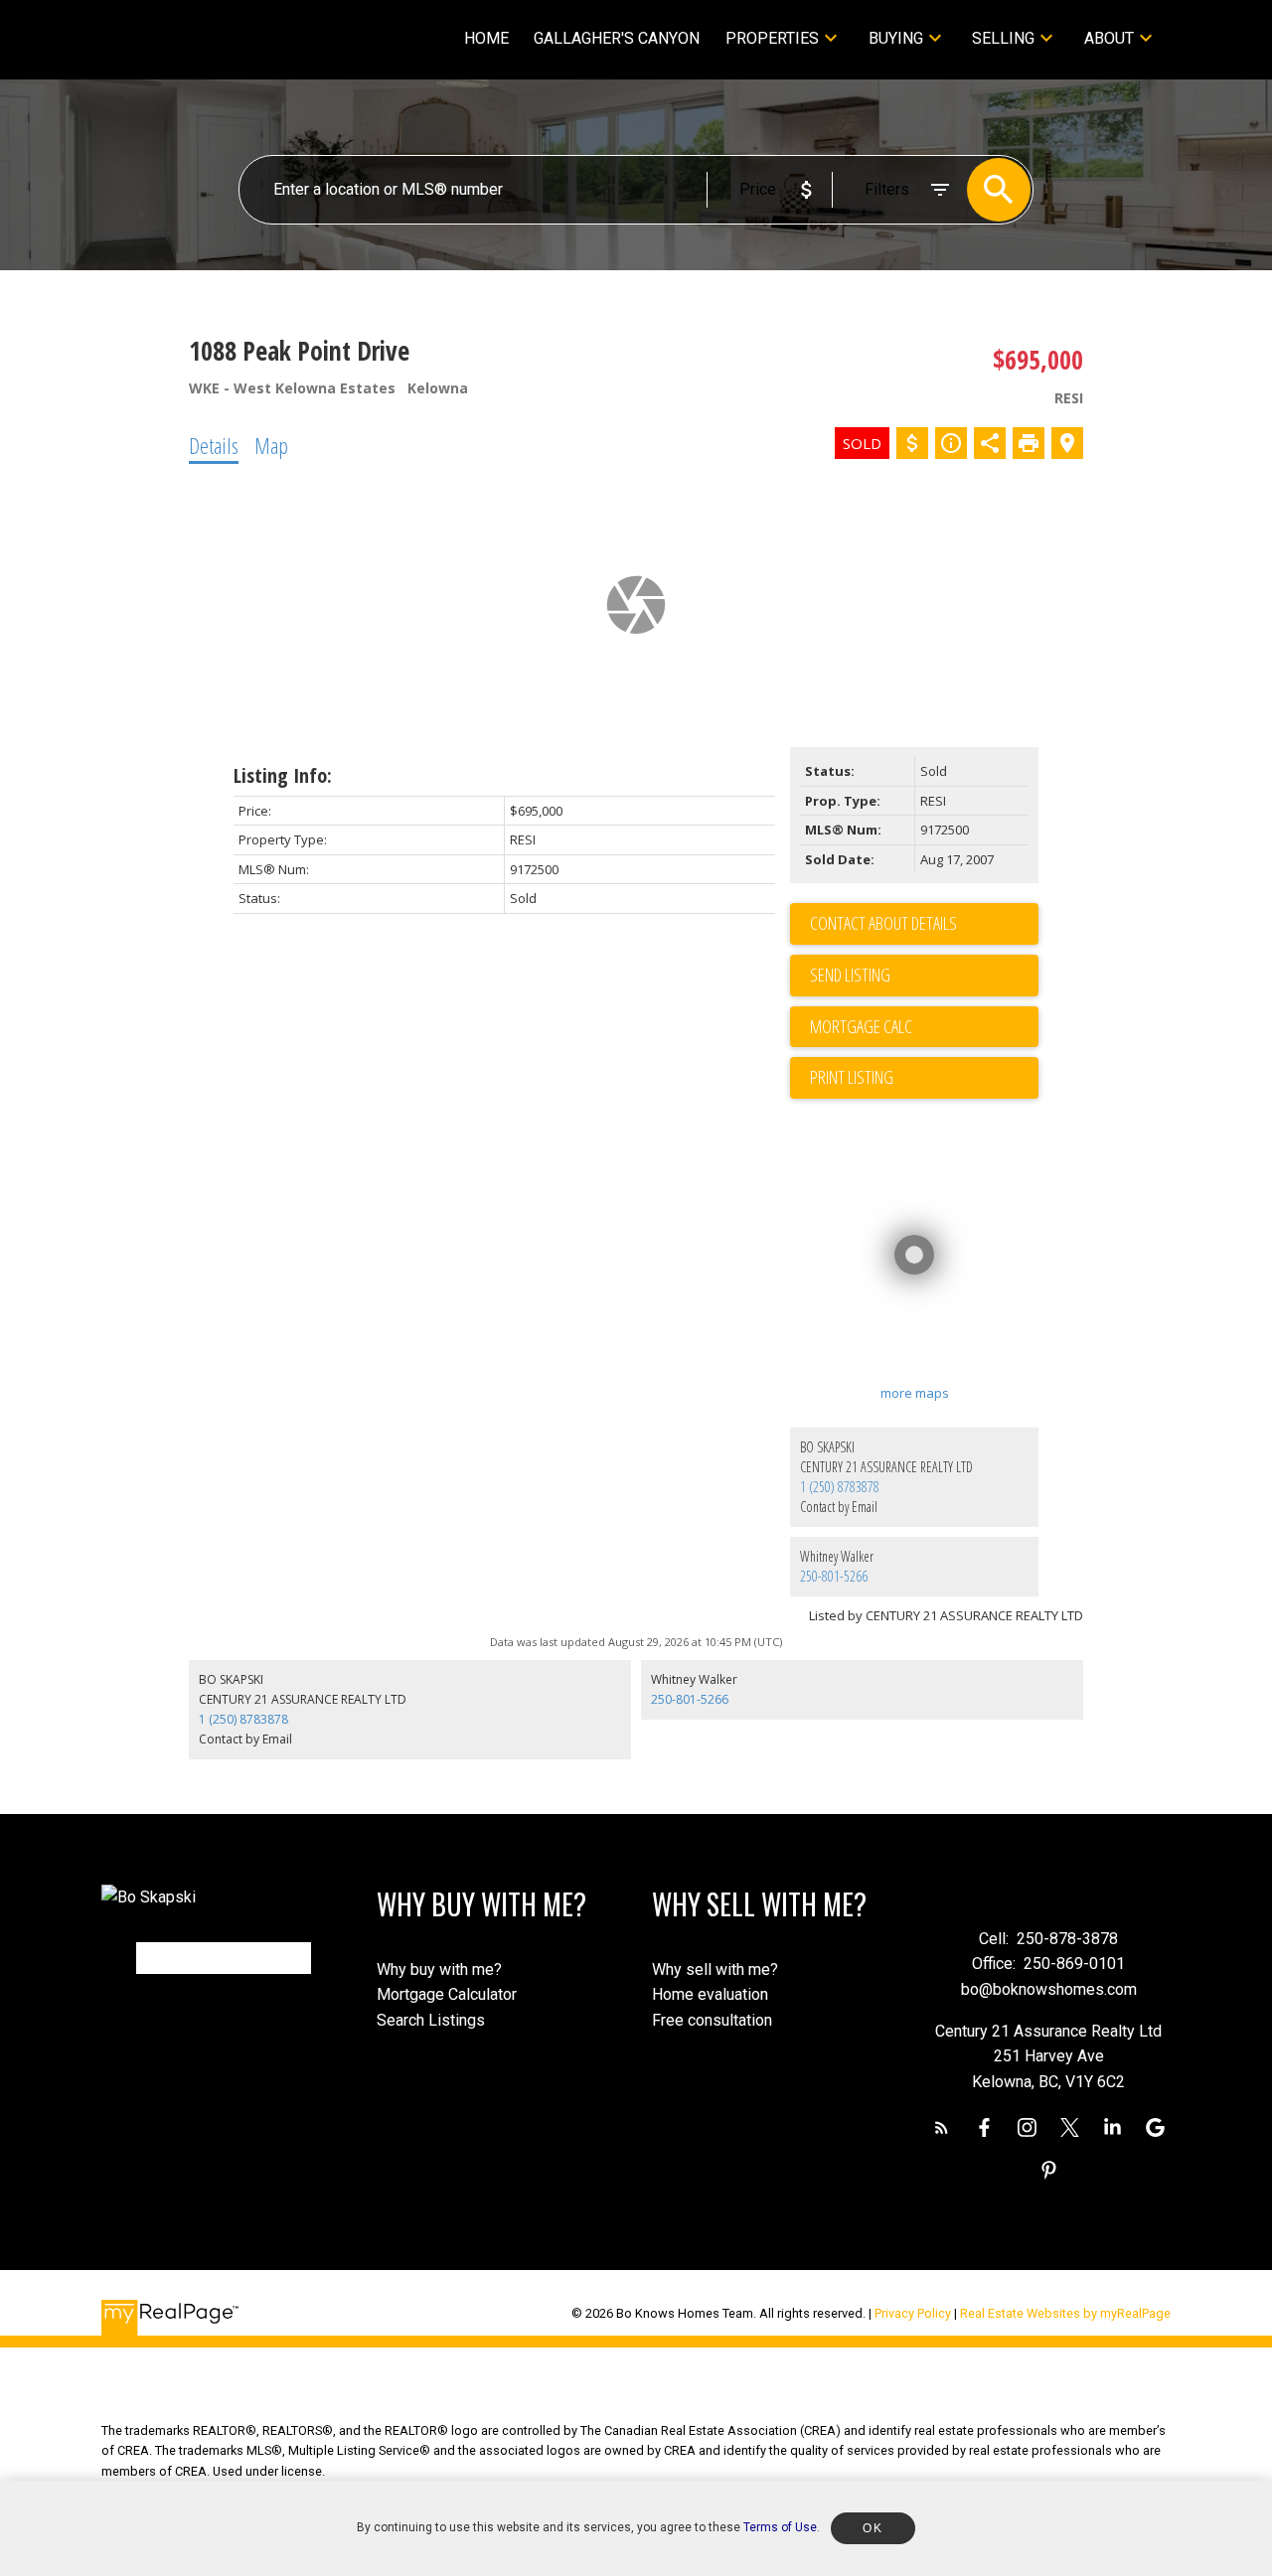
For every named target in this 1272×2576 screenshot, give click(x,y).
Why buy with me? (439, 1970)
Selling (1003, 38)
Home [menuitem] (486, 38)
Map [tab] (271, 445)
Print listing (852, 1077)
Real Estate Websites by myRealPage (1065, 2313)
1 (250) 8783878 (840, 1487)
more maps (915, 1393)
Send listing (850, 975)
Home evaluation (710, 1994)
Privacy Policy (913, 2313)
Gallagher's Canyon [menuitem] (617, 38)
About (1109, 38)
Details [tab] (214, 445)
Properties (772, 38)
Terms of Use (780, 2527)
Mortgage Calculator (447, 1994)
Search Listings (431, 2020)
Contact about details (883, 923)
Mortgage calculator (924, 1027)
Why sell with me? (715, 1970)
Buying (896, 38)
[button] (942, 2127)
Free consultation (712, 2020)
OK (873, 2528)
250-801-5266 (834, 1576)
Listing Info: (283, 775)
